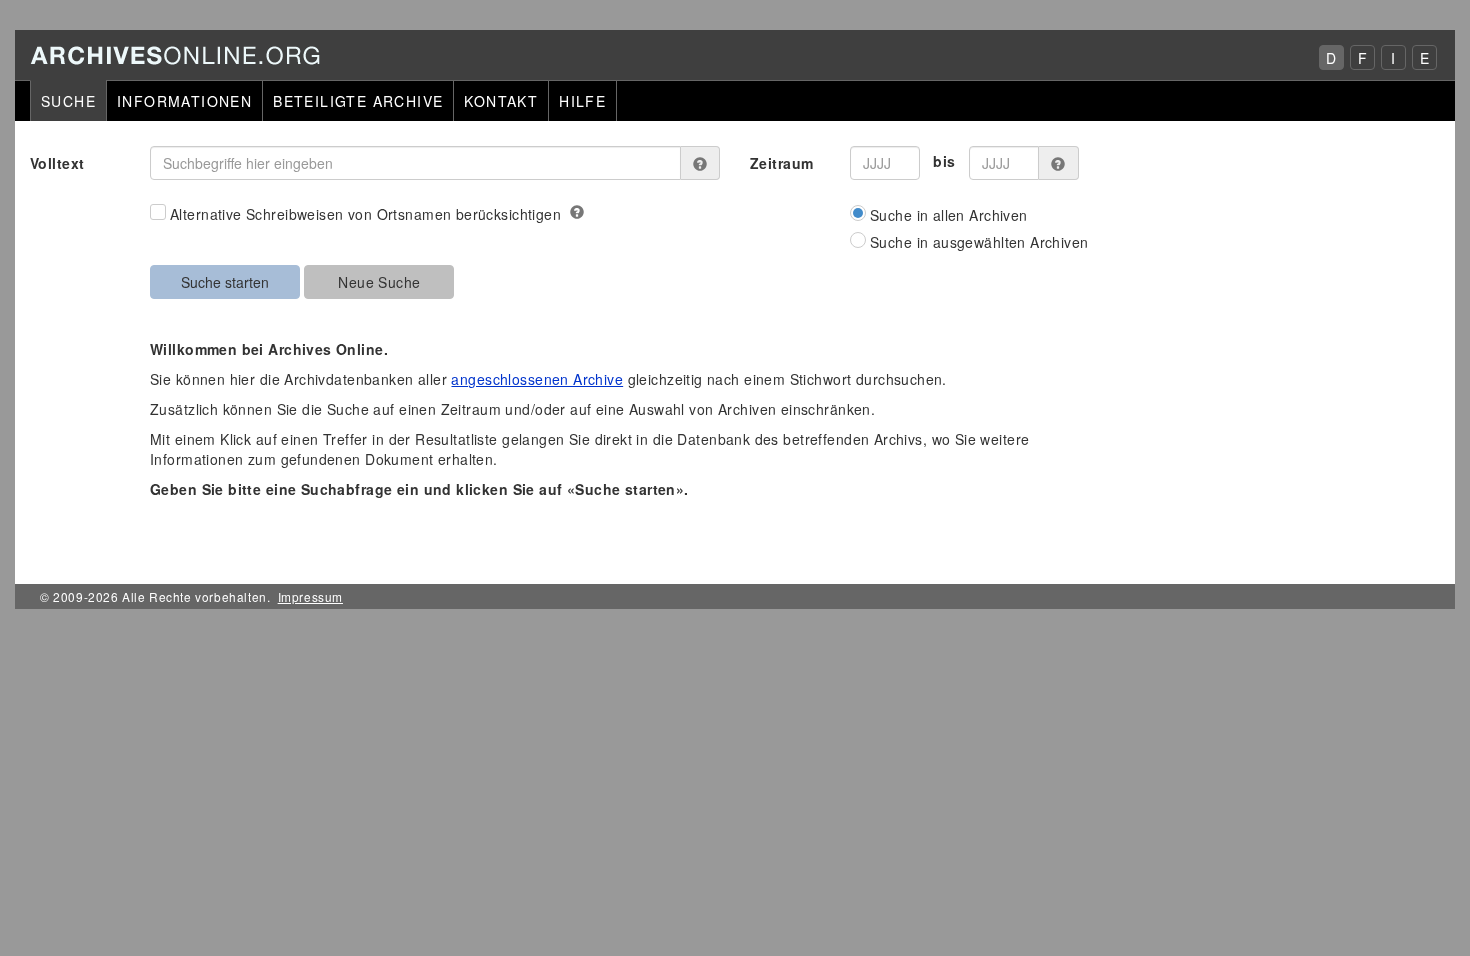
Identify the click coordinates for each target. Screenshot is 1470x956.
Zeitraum (781, 163)
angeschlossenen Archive (537, 379)
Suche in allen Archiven (949, 215)
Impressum (310, 596)
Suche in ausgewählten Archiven (979, 242)
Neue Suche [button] (379, 282)
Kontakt (501, 101)
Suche (68, 101)
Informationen (184, 101)
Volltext (57, 163)
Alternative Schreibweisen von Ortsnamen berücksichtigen (365, 214)
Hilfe (582, 101)
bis (944, 161)
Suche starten (225, 282)
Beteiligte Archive (358, 101)
